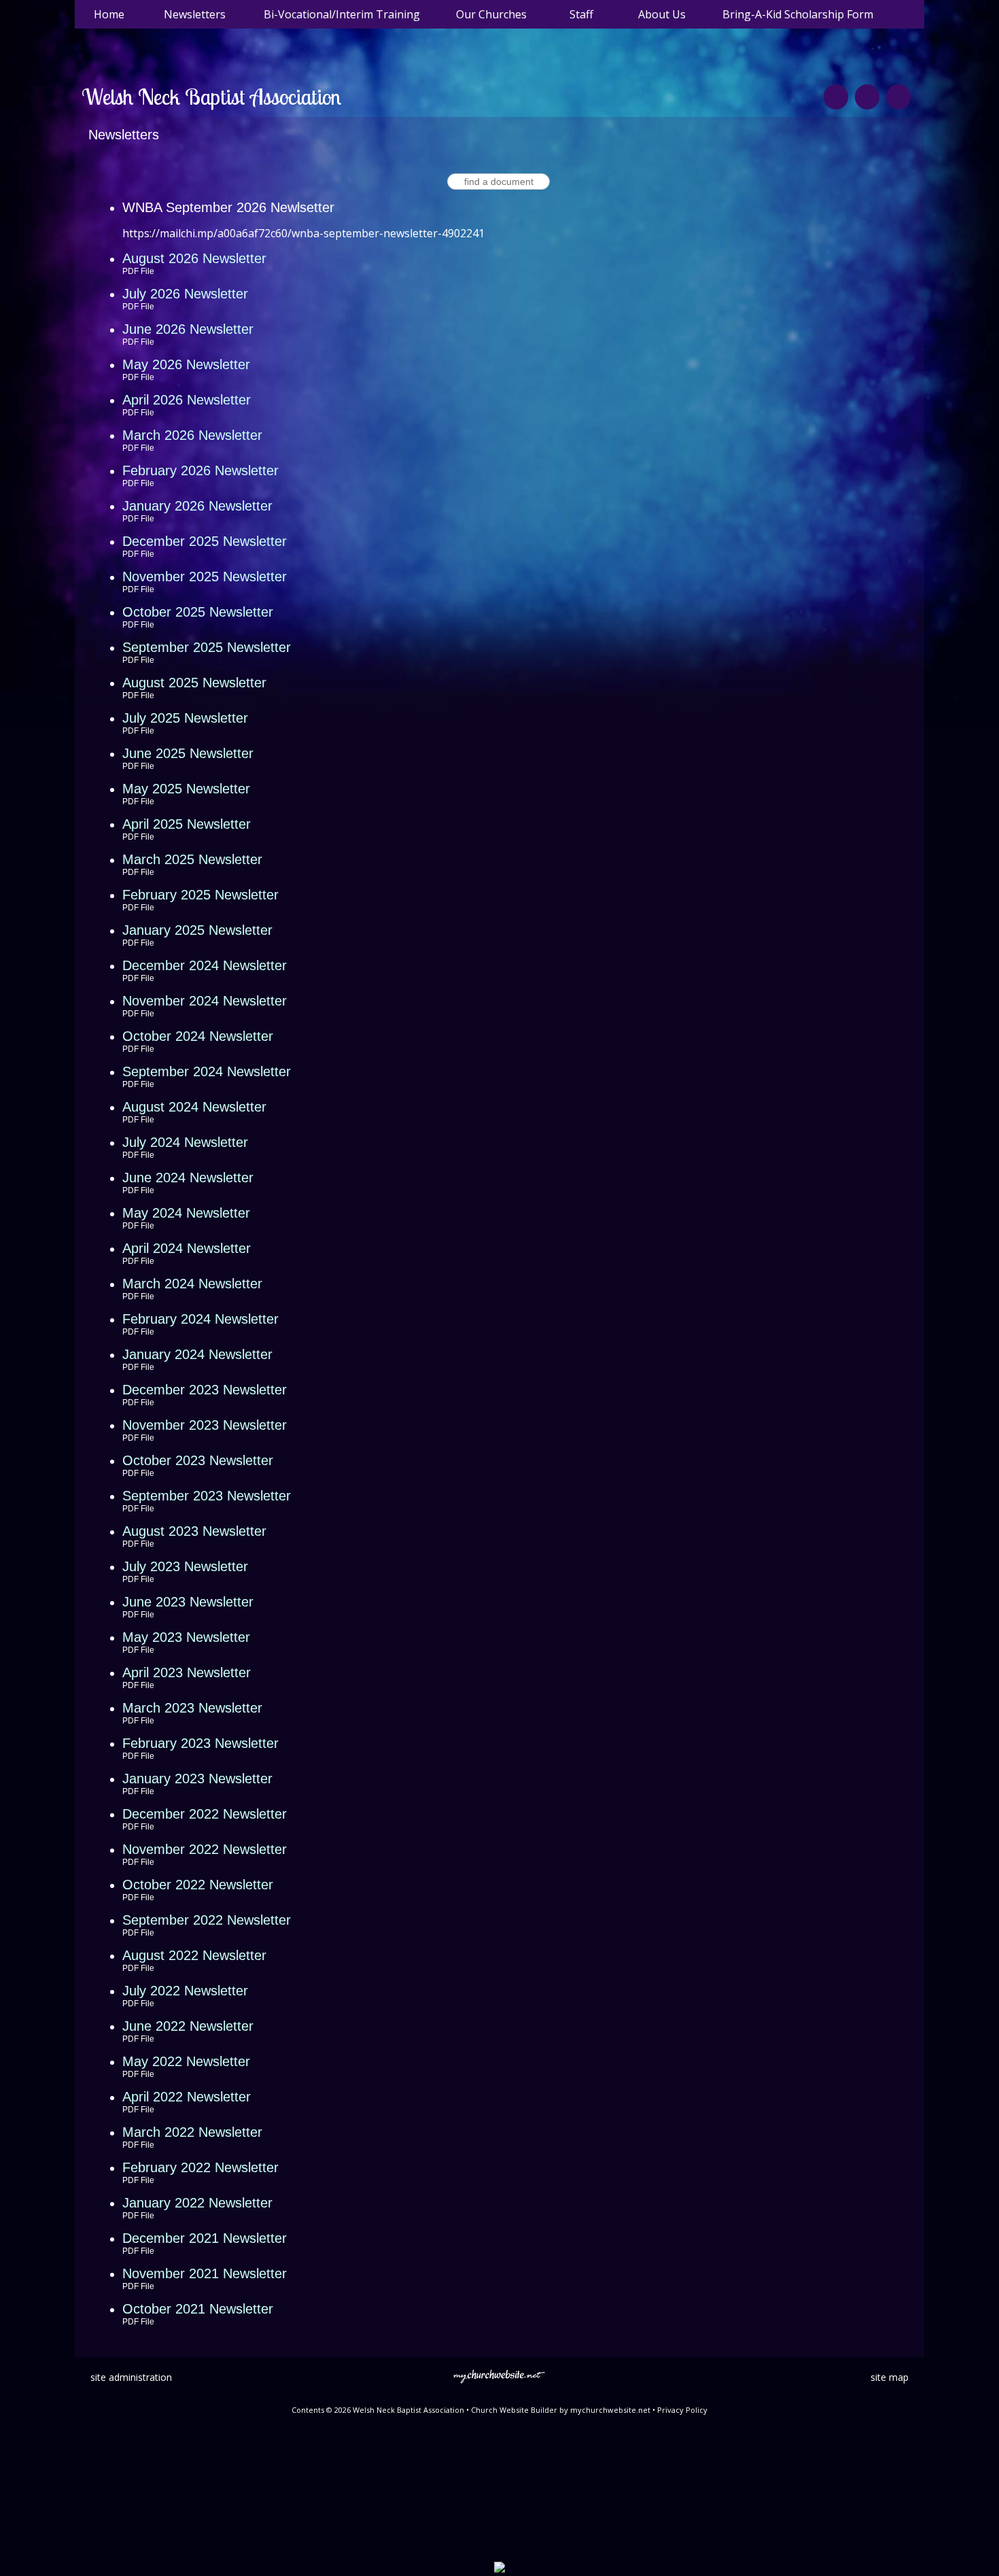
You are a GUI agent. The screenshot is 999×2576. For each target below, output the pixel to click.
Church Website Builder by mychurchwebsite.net (561, 2410)
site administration (131, 2377)
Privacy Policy (682, 2410)
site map (890, 2377)
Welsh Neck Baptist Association (211, 97)
